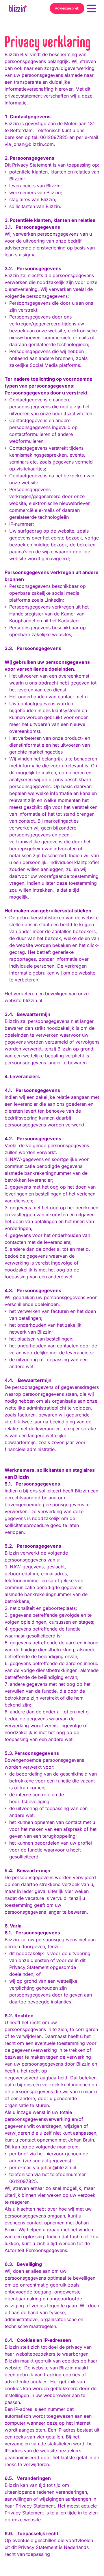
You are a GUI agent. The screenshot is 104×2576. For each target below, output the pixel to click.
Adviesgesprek (67, 8)
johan (47, 2167)
